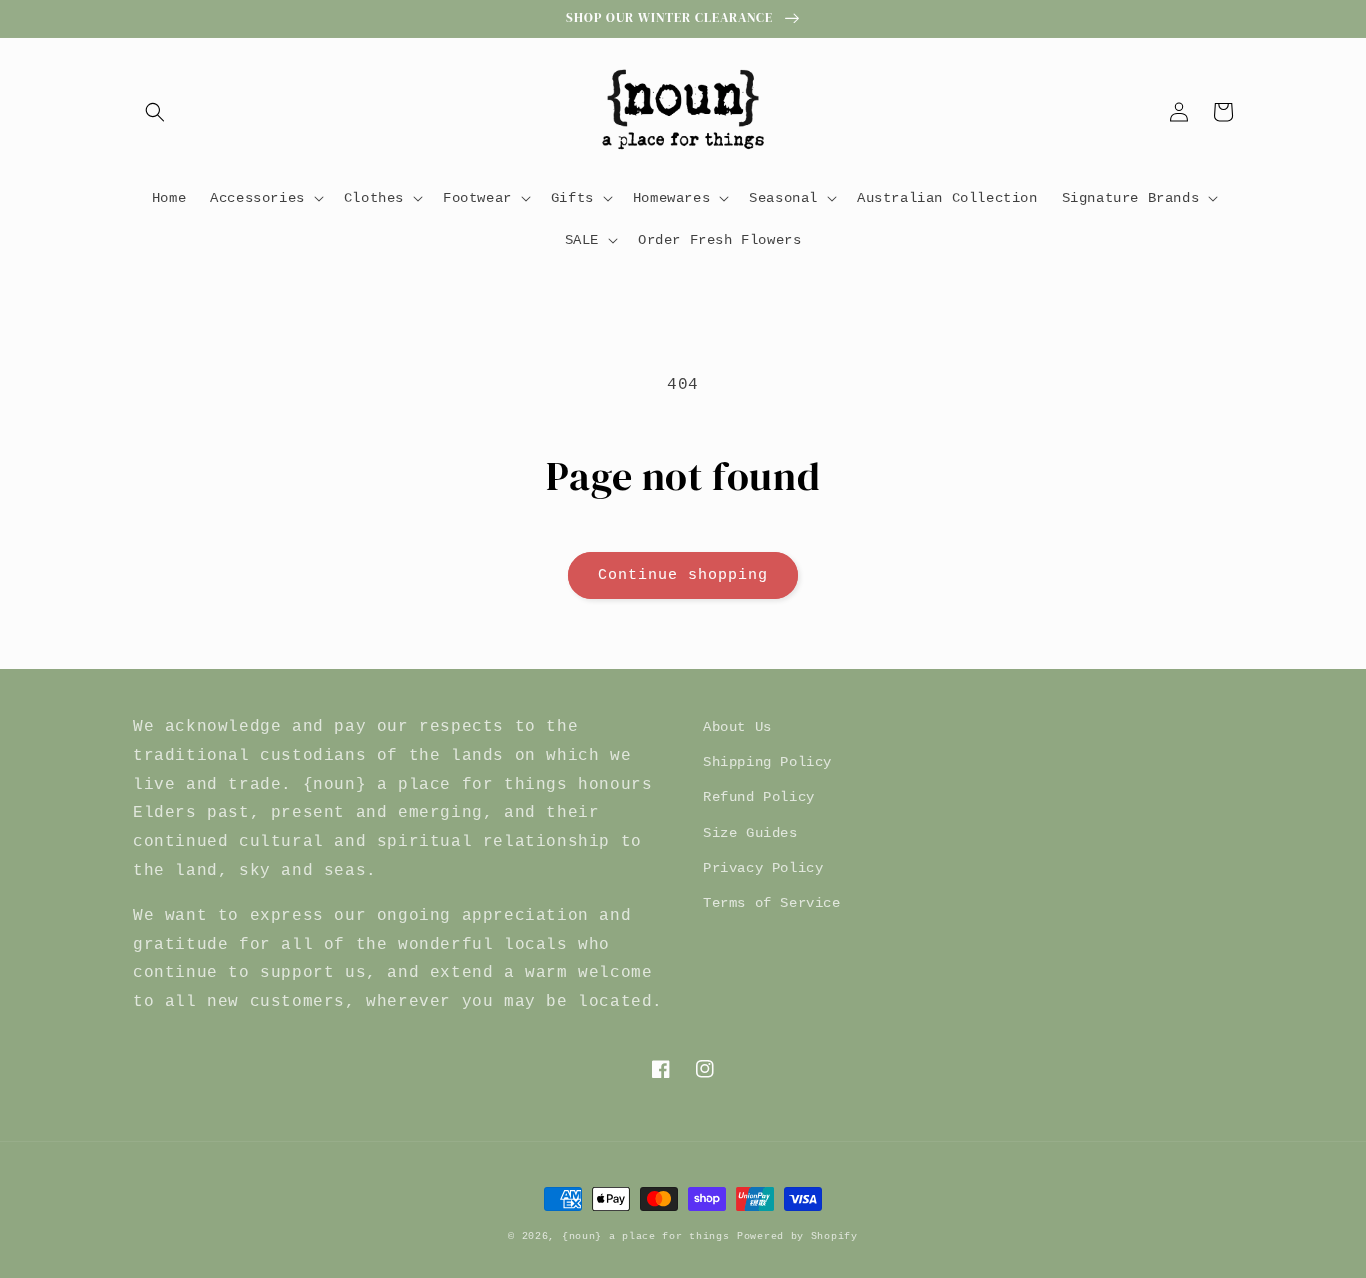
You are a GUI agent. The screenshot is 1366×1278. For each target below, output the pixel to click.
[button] (155, 112)
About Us (737, 727)
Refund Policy (759, 797)
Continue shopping (683, 575)
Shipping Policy (767, 762)
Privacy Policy (763, 868)
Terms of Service (772, 903)
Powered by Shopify (797, 1236)
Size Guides (750, 833)
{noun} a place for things (646, 1236)
